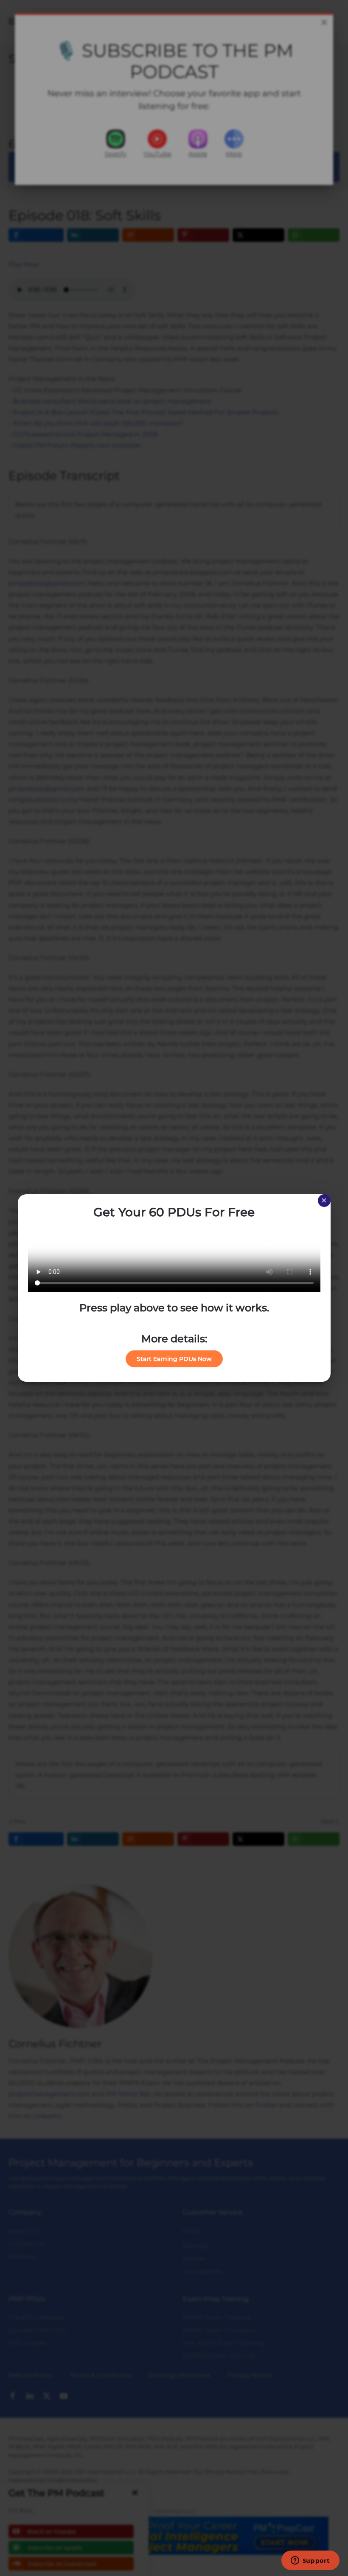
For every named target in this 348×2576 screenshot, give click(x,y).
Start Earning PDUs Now (174, 1359)
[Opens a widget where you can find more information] (310, 2561)
